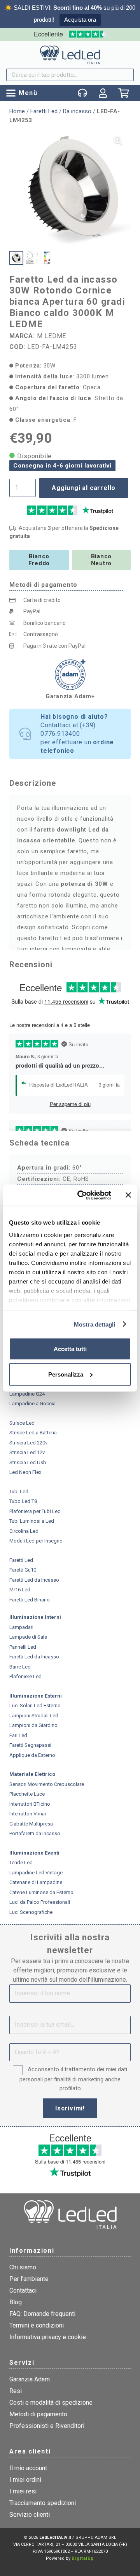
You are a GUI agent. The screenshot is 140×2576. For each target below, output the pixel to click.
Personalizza (66, 1374)
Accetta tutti (70, 1349)
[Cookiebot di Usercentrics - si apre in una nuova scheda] (82, 1195)
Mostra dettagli (95, 1324)
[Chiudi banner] (128, 1195)
